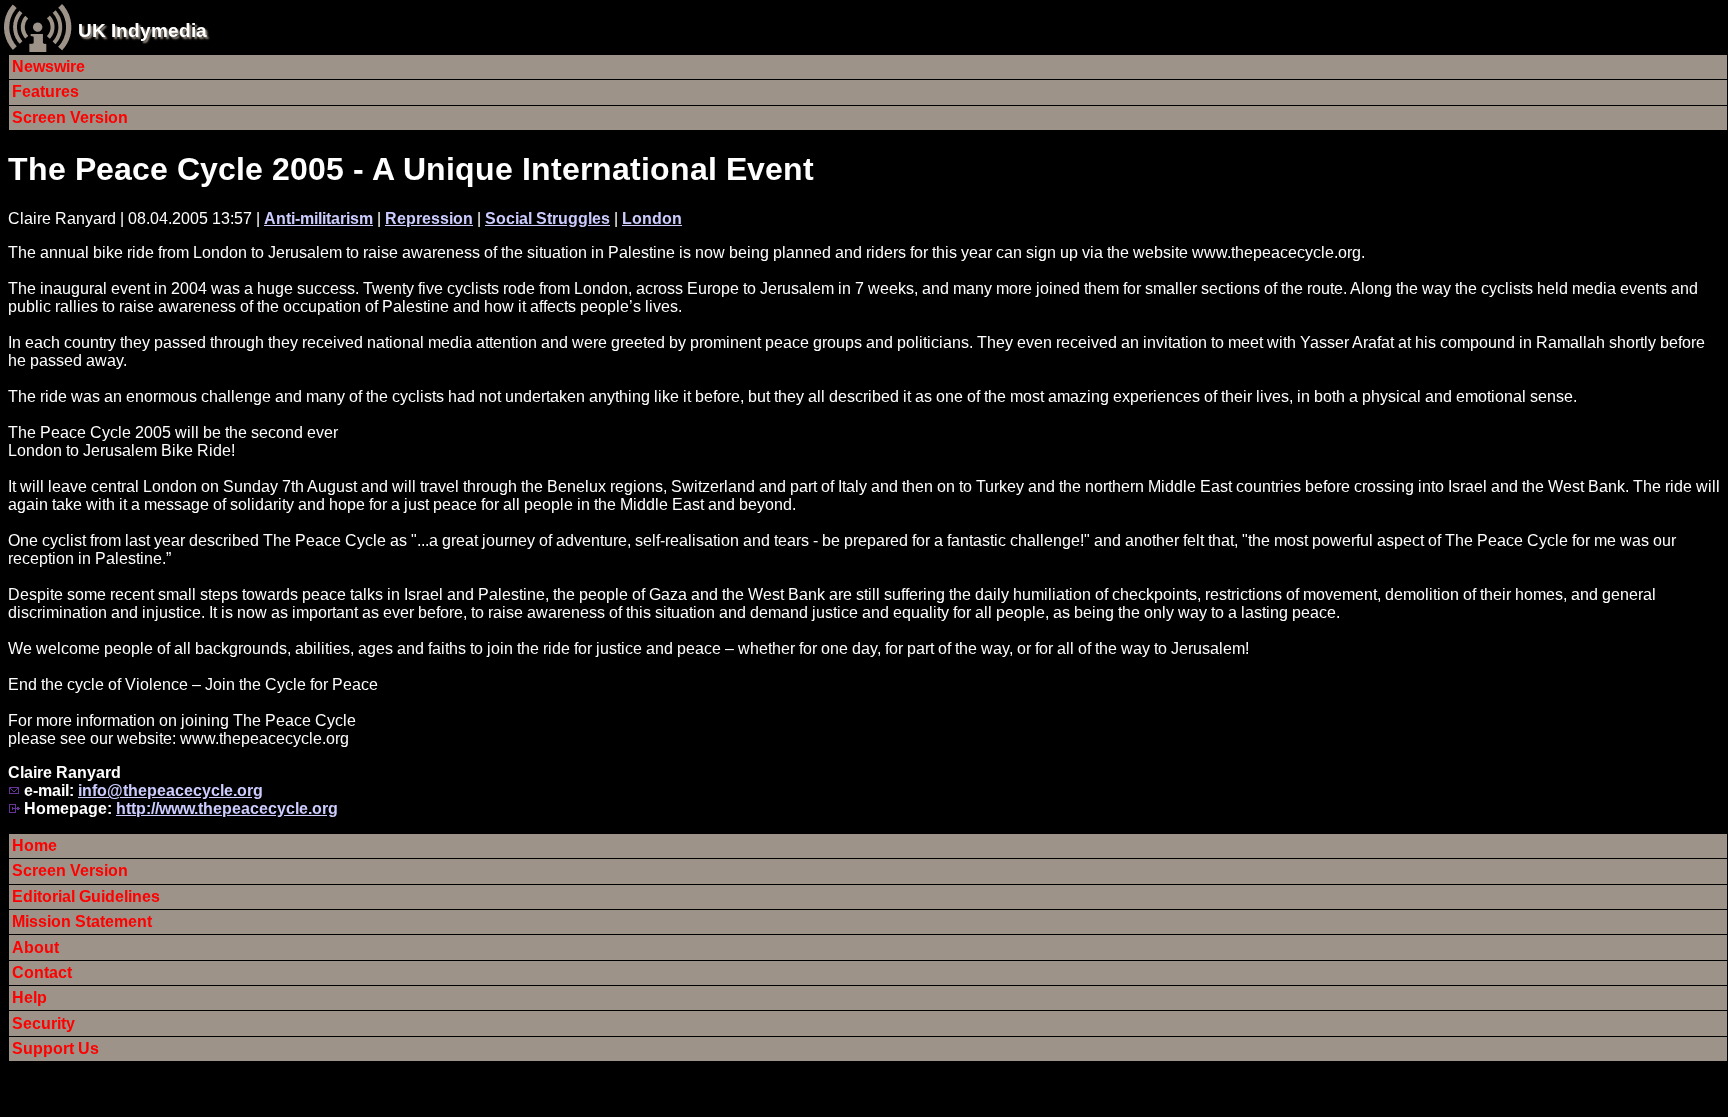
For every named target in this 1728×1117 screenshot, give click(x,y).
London (652, 218)
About (35, 947)
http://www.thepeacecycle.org (227, 808)
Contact (42, 972)
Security (43, 1023)
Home (34, 845)
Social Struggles (547, 218)
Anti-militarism (318, 218)
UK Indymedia (142, 30)
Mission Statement (82, 921)
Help (29, 997)
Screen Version (70, 117)
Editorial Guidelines (86, 896)
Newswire (48, 66)
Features (45, 91)
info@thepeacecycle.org (170, 790)
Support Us (55, 1048)
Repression (429, 218)
